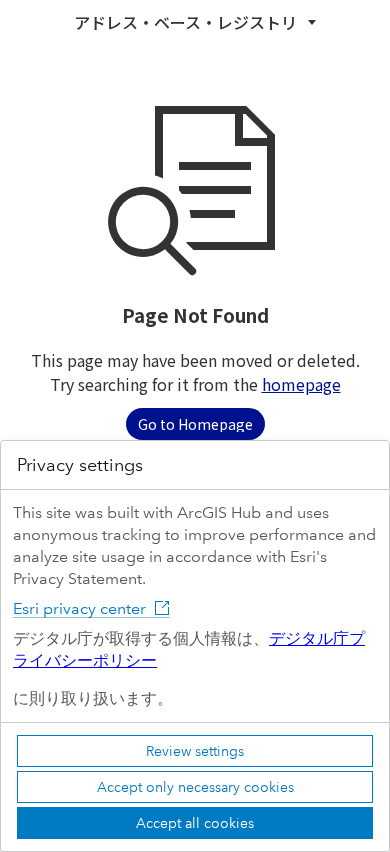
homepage (301, 384)
